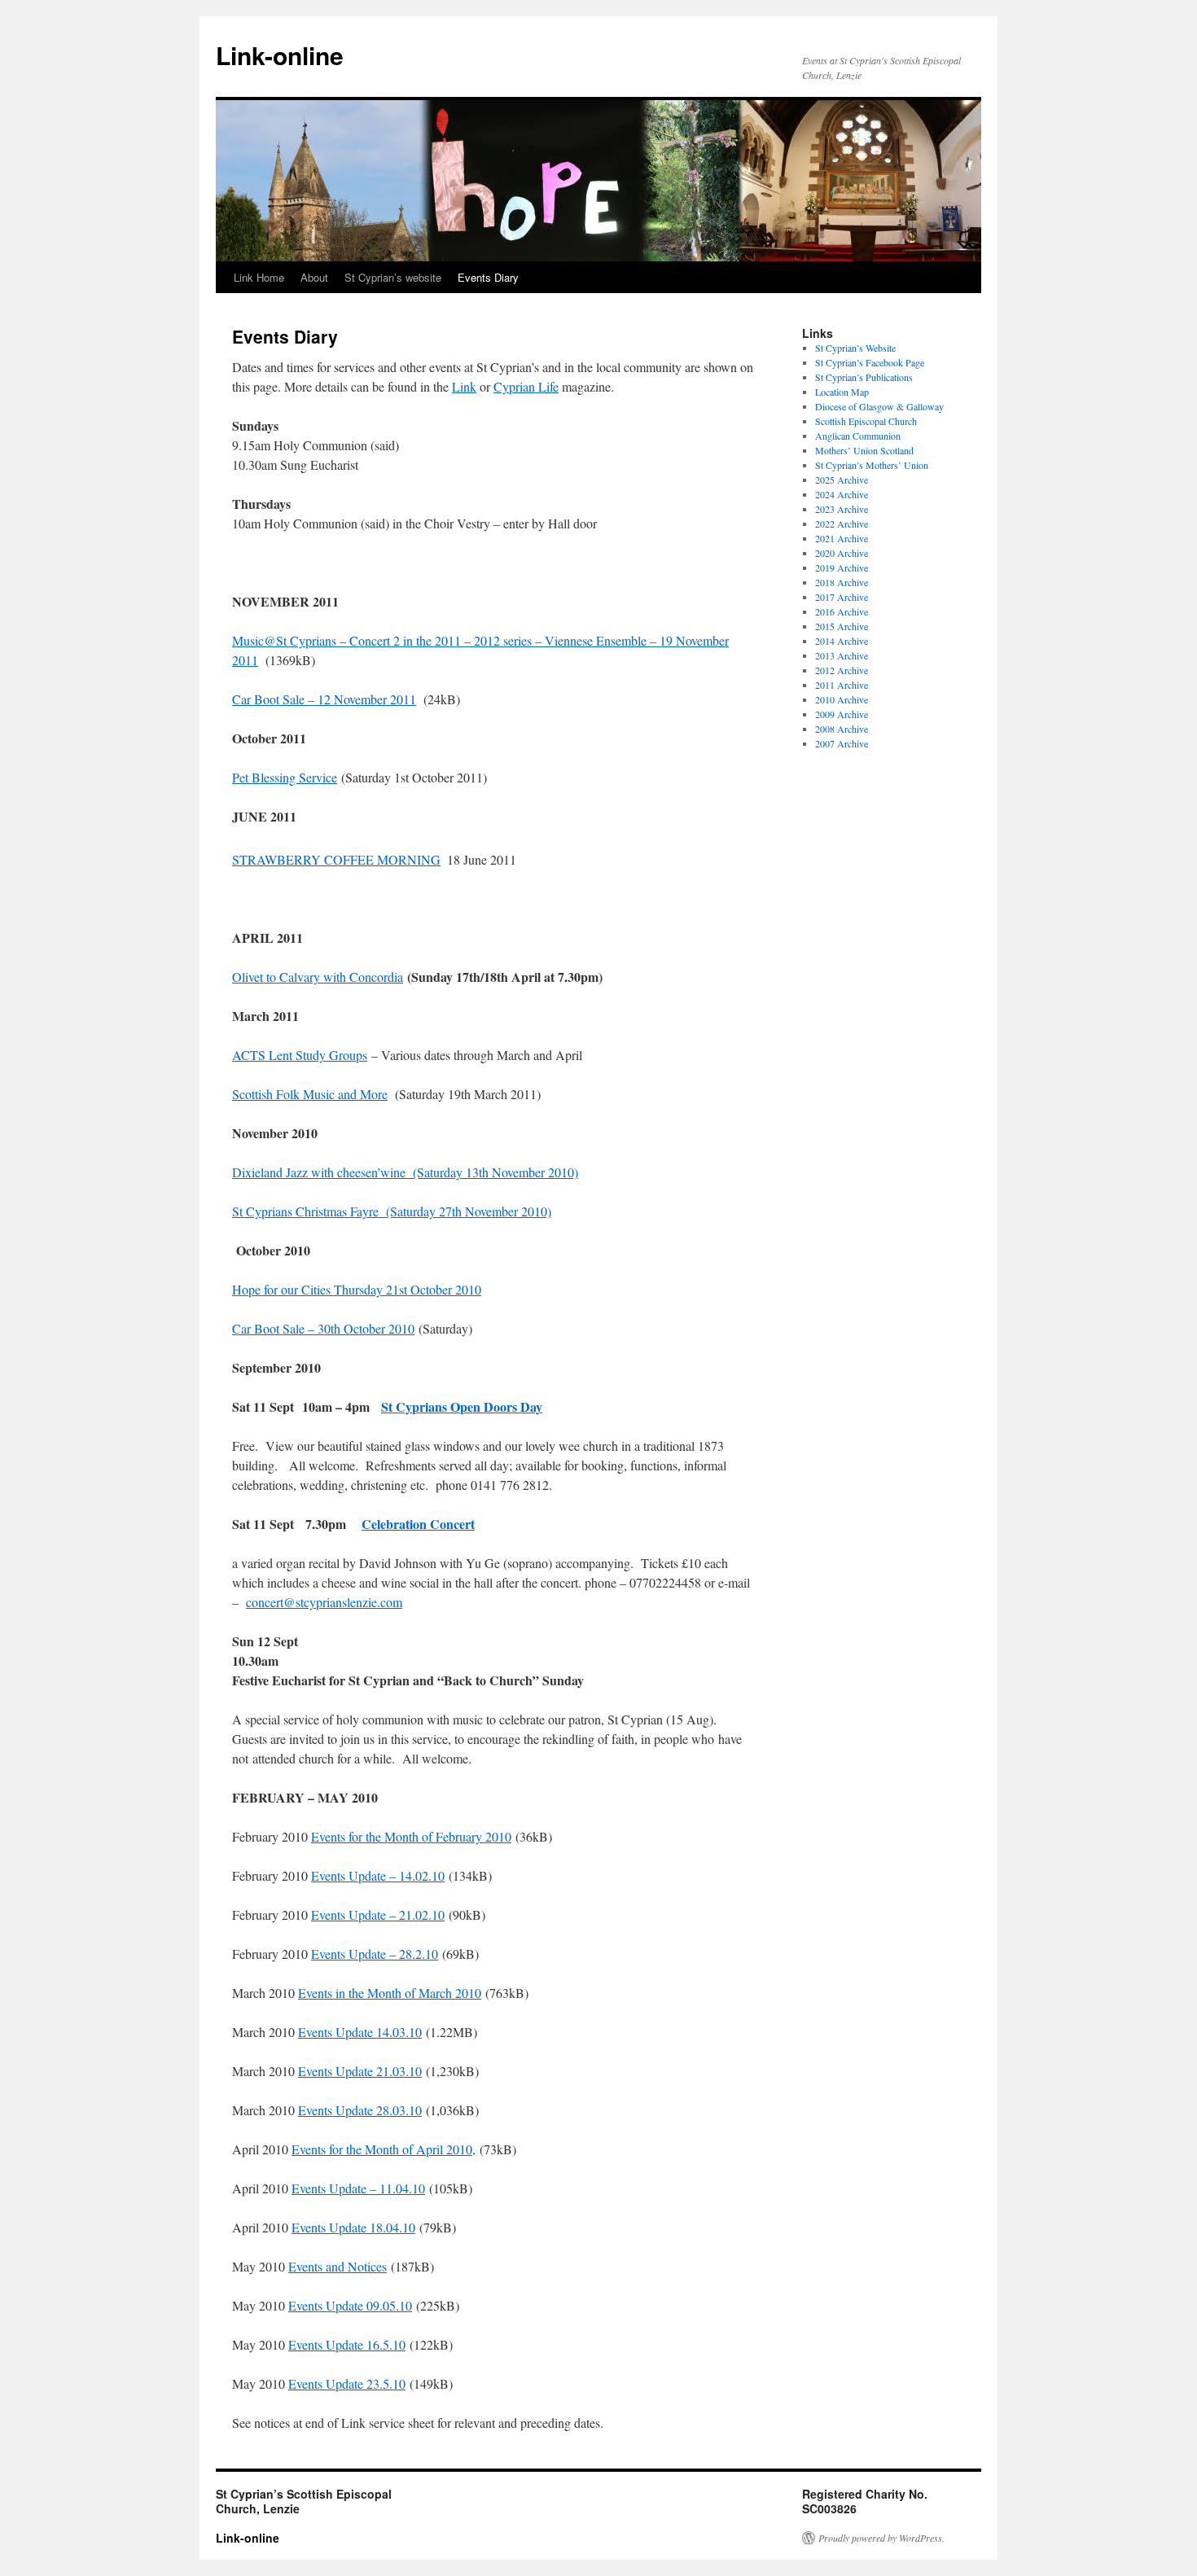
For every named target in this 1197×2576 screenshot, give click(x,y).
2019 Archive (842, 567)
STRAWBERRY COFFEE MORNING (336, 859)
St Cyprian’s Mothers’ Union (872, 465)
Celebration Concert (418, 1524)
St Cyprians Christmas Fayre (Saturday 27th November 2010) (392, 1211)
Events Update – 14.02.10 (378, 1875)
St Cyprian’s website (393, 277)
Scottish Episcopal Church (866, 421)
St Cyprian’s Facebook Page (870, 362)
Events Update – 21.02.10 (378, 1914)
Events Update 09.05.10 (350, 2305)
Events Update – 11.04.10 (358, 2188)
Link (464, 386)
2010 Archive (842, 699)
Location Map (842, 392)
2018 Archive (842, 582)
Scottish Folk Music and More (310, 1094)
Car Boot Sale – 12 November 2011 (324, 699)
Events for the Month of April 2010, (384, 2149)
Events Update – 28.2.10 (375, 1954)
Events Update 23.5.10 (347, 2383)
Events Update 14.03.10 (360, 2032)
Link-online (280, 55)
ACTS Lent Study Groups (300, 1055)
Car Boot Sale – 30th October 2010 (323, 1328)
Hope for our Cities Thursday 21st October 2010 (357, 1289)
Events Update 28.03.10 (360, 2110)
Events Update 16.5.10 (347, 2344)
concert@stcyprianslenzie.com (324, 1602)
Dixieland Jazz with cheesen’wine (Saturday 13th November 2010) (405, 1172)
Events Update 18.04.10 (353, 2227)
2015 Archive (842, 626)
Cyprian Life (526, 386)
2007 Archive (842, 743)
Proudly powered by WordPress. (881, 2538)
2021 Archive (842, 538)
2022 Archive (842, 524)
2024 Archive (842, 494)
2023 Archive (842, 509)
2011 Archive (842, 685)
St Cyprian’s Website (855, 348)
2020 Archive (842, 553)
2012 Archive (842, 670)
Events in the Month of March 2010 (390, 1993)
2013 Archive (842, 655)
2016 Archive (842, 611)
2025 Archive (842, 480)
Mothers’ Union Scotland (864, 450)
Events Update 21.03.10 (360, 2071)
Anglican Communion (858, 436)
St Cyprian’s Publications (864, 377)
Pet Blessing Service (285, 777)
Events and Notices (338, 2266)
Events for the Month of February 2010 (411, 1836)
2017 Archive (842, 597)
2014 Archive (842, 641)
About (314, 277)
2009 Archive (842, 714)
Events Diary (488, 277)
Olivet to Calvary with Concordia (318, 977)
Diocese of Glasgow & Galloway (879, 406)
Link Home (259, 277)
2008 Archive (842, 729)
